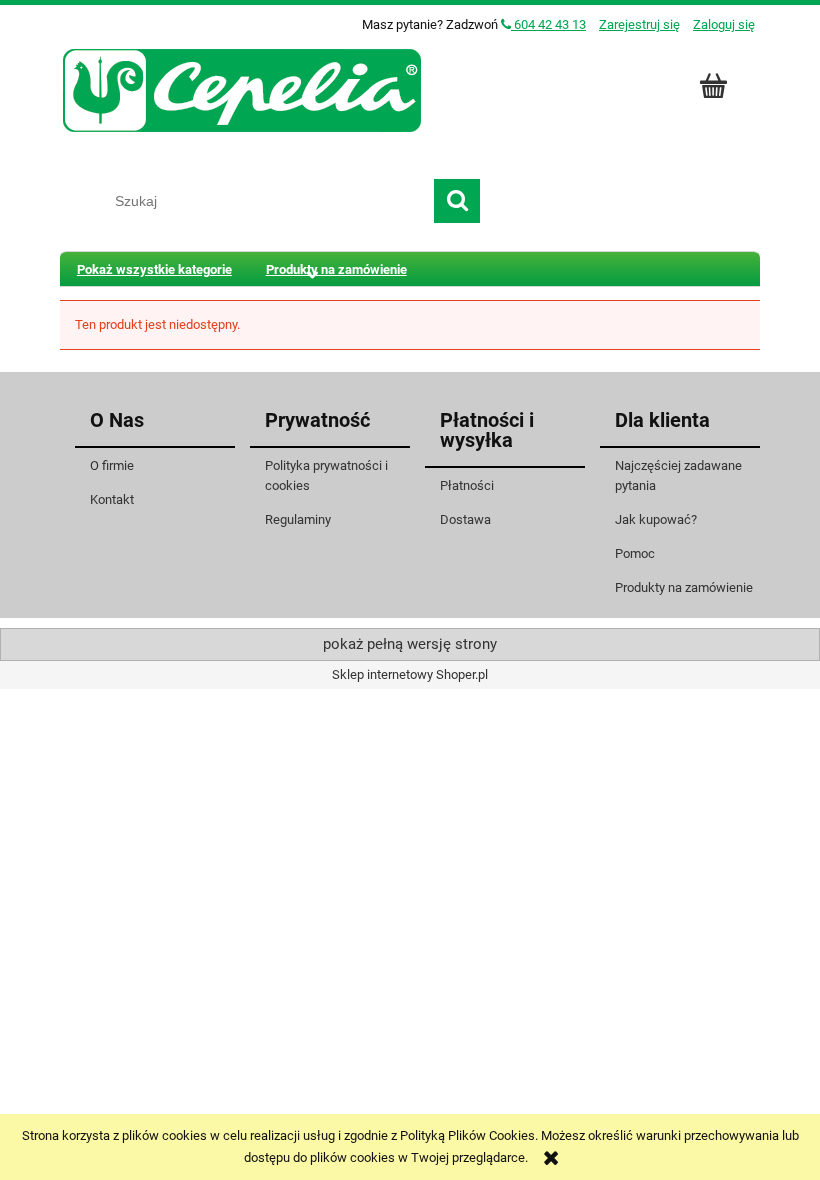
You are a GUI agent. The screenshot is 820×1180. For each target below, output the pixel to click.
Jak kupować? (656, 519)
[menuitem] (154, 269)
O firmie (112, 465)
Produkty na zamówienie (684, 587)
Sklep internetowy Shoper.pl (410, 674)
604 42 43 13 (548, 24)
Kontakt (112, 499)
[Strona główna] (243, 88)
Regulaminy (298, 519)
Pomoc (635, 553)
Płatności (467, 485)
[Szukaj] (457, 201)
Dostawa (465, 519)
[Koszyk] (716, 85)
